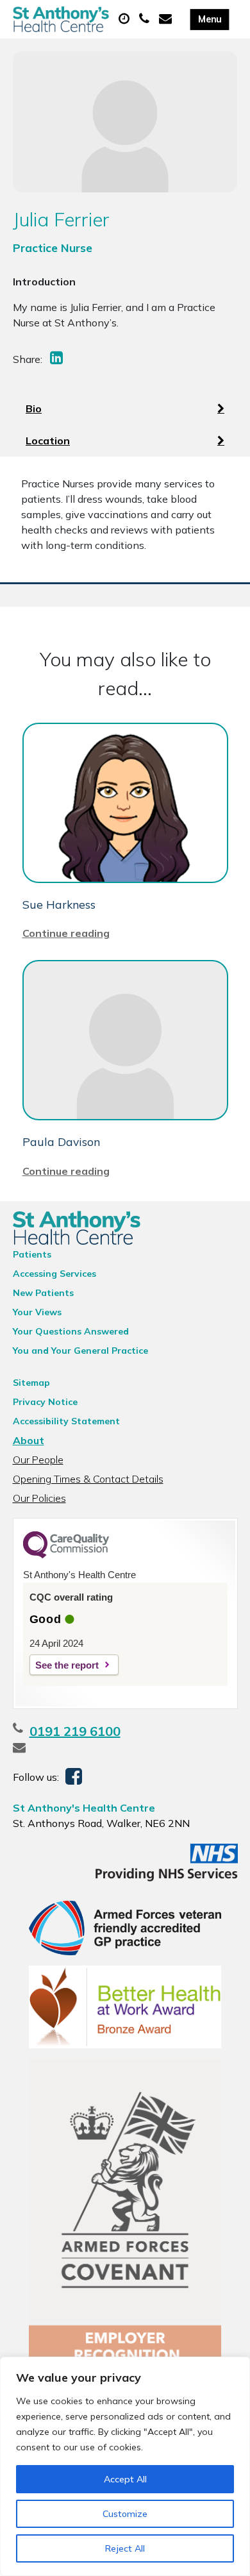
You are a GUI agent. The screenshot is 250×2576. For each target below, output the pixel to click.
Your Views (37, 1312)
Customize (125, 2514)
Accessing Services (54, 1274)
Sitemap (31, 1383)
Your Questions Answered (71, 1331)
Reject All (125, 2548)
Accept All (125, 2479)
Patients (32, 1254)
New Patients (43, 1293)
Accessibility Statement (66, 1421)
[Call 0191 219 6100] (146, 19)
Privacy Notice (45, 1402)
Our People (38, 1460)
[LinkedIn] (58, 359)
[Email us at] (167, 19)
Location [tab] (48, 441)
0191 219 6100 (75, 1731)
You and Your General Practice (80, 1351)
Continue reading (66, 933)
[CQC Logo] (66, 1555)
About (29, 1440)
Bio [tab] (34, 408)
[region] (125, 2466)
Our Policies (39, 1498)
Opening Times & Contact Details (88, 1479)
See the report (67, 1665)
